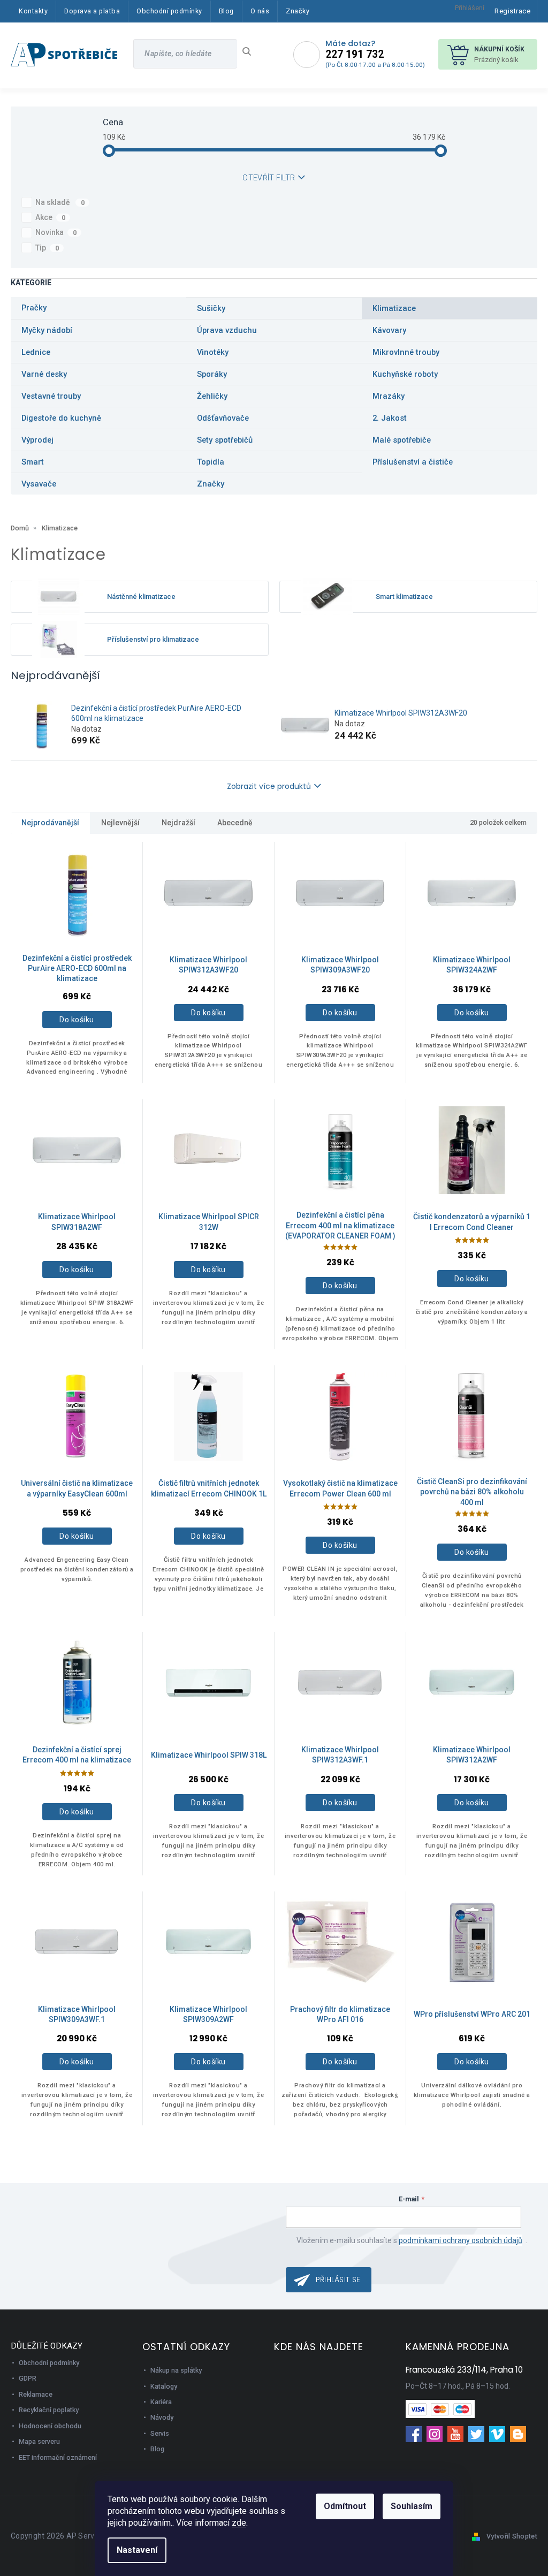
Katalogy (164, 2386)
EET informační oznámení (58, 2457)
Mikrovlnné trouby (406, 352)
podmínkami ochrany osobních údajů (461, 2240)
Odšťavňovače (223, 418)
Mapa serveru (39, 2441)
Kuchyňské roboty (405, 374)
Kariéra (161, 2402)
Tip (47, 248)
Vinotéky (213, 352)
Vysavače (39, 484)
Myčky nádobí (47, 330)
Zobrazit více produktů (269, 786)
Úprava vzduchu (227, 330)
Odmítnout (345, 2506)
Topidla (211, 462)
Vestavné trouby (51, 396)
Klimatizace (394, 308)
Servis (160, 2433)
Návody (162, 2417)
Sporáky (212, 374)
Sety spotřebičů (225, 440)
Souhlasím (412, 2506)
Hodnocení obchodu (50, 2426)
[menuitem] (33, 11)
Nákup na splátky (176, 2370)
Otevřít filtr (269, 178)
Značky (211, 484)
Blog (157, 2449)
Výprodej (37, 440)
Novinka (56, 232)
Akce (50, 217)
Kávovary (389, 330)
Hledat (251, 51)
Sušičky (211, 308)
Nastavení (137, 2550)
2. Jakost (390, 418)
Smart (33, 462)
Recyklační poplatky (49, 2410)
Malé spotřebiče (402, 440)
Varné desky (44, 374)
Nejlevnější (120, 823)
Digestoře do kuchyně (61, 418)
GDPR (28, 2378)
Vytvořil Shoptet (512, 2536)
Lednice (36, 352)
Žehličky (212, 396)
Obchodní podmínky (49, 2363)
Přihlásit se (338, 2279)
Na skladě (60, 202)
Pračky (34, 308)
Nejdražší (178, 823)
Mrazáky (389, 396)
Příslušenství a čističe (413, 462)
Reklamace (36, 2394)
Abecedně (235, 823)
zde (239, 2523)
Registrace (512, 11)
